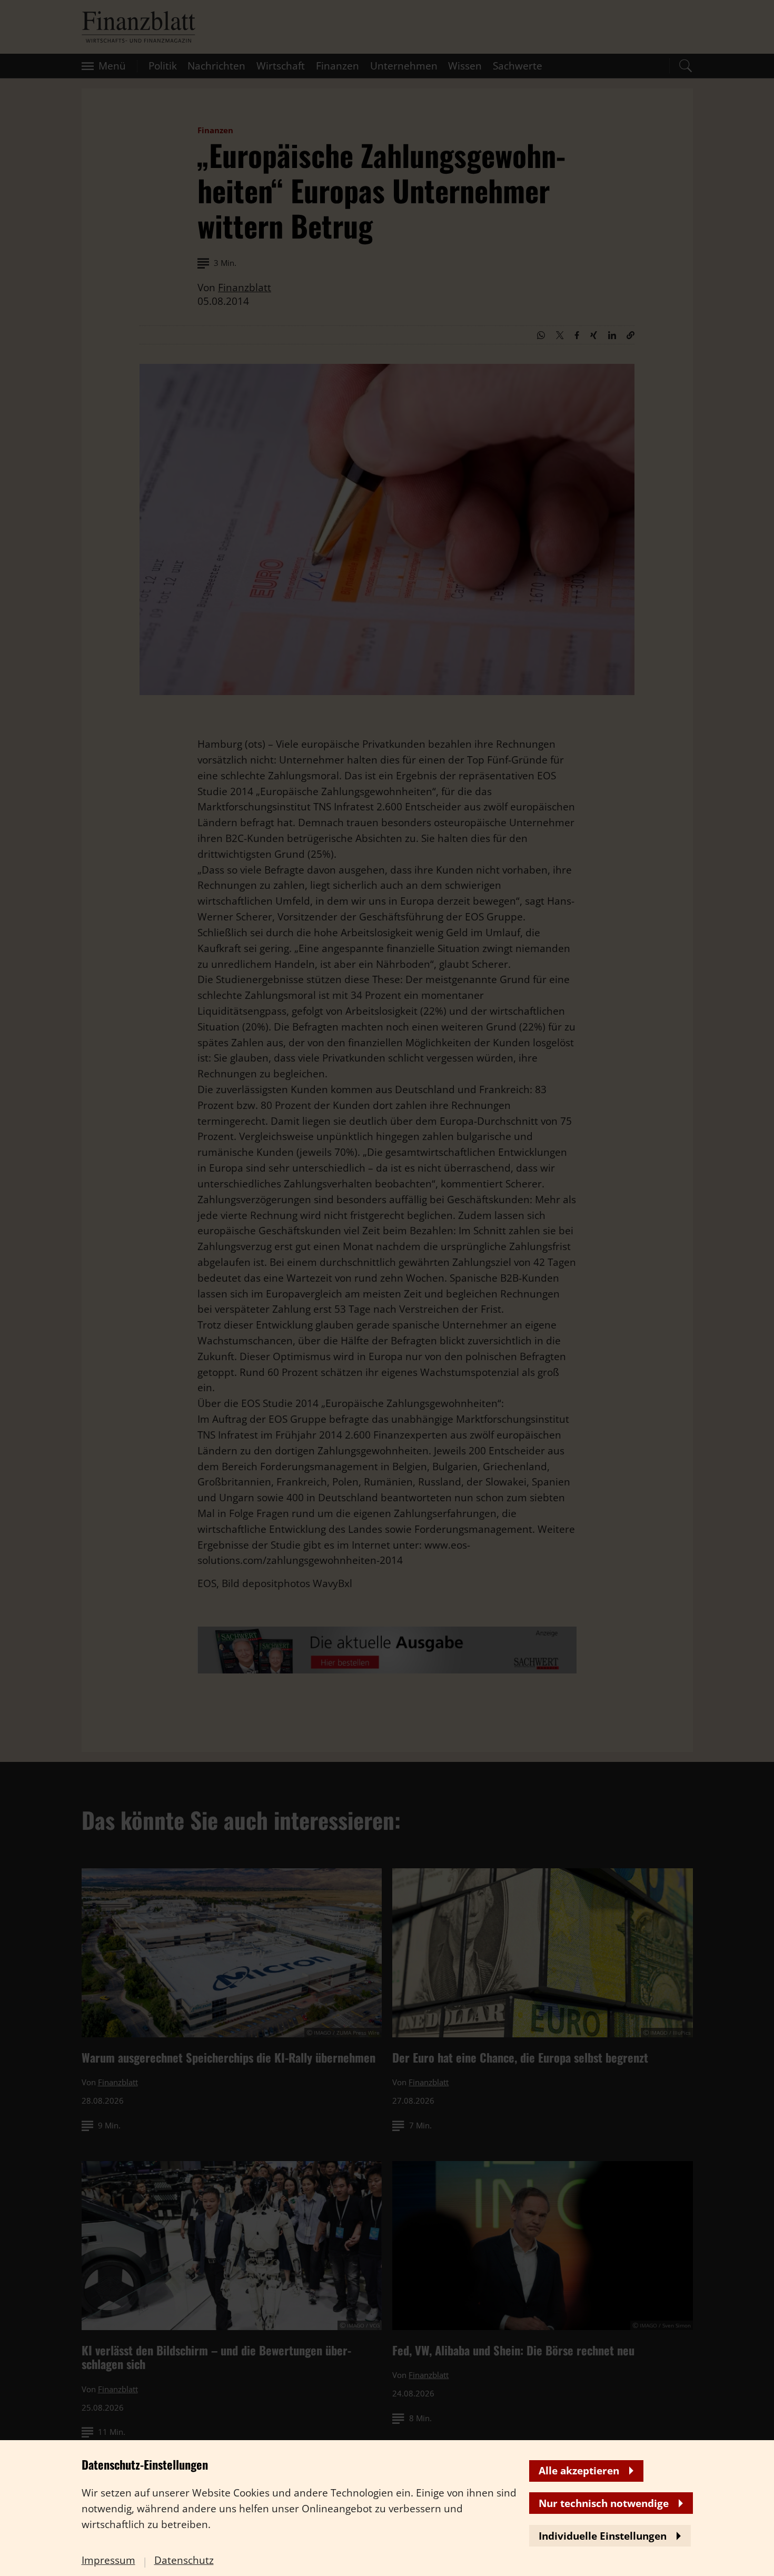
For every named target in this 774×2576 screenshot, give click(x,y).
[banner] (387, 1288)
